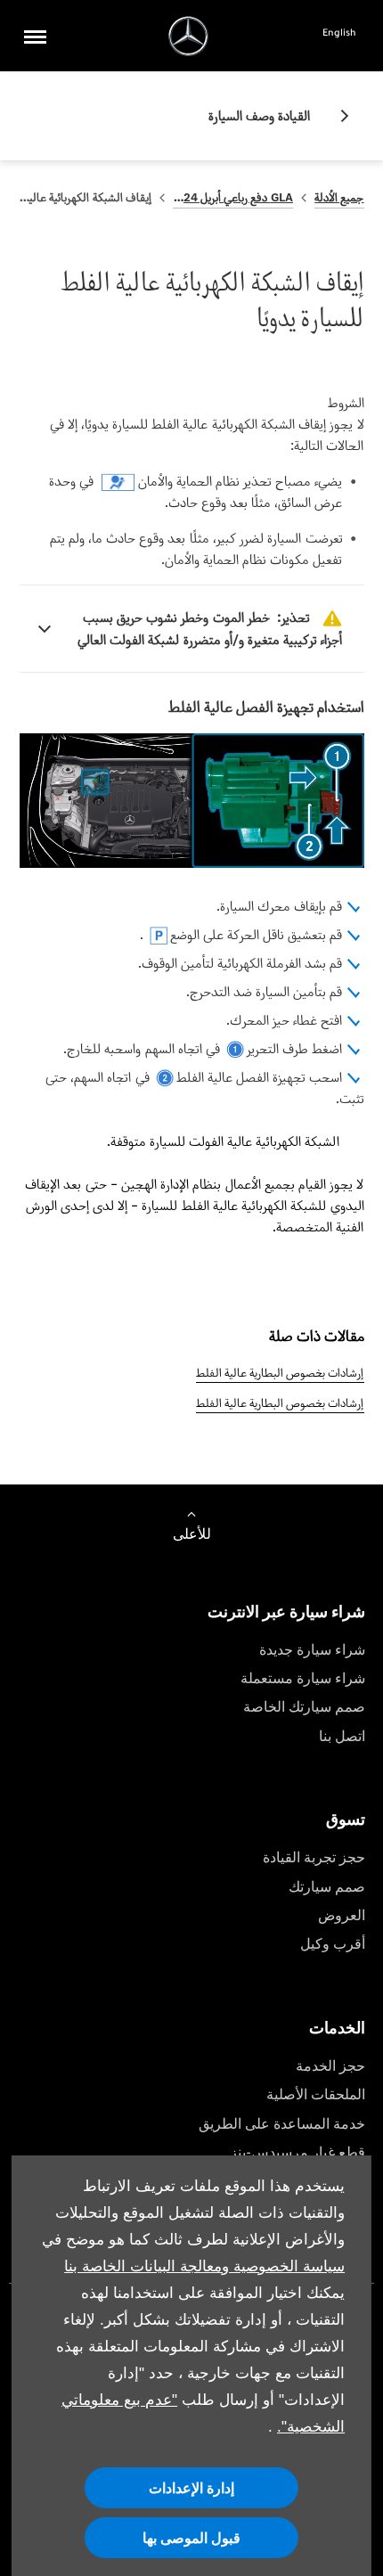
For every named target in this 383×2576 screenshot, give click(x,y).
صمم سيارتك (327, 1887)
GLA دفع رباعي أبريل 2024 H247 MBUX (233, 197)
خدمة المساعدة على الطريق (282, 2124)
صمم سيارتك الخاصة (304, 1707)
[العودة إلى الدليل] (338, 116)
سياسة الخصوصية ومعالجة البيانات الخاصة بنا (204, 2266)
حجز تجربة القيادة (314, 1857)
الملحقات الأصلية (316, 2094)
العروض (342, 1915)
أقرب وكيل (333, 1944)
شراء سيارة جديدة (312, 1650)
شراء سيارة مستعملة (303, 1678)
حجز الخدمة (330, 2066)
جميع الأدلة (339, 197)
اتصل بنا (342, 1736)
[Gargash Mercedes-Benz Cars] (188, 36)
